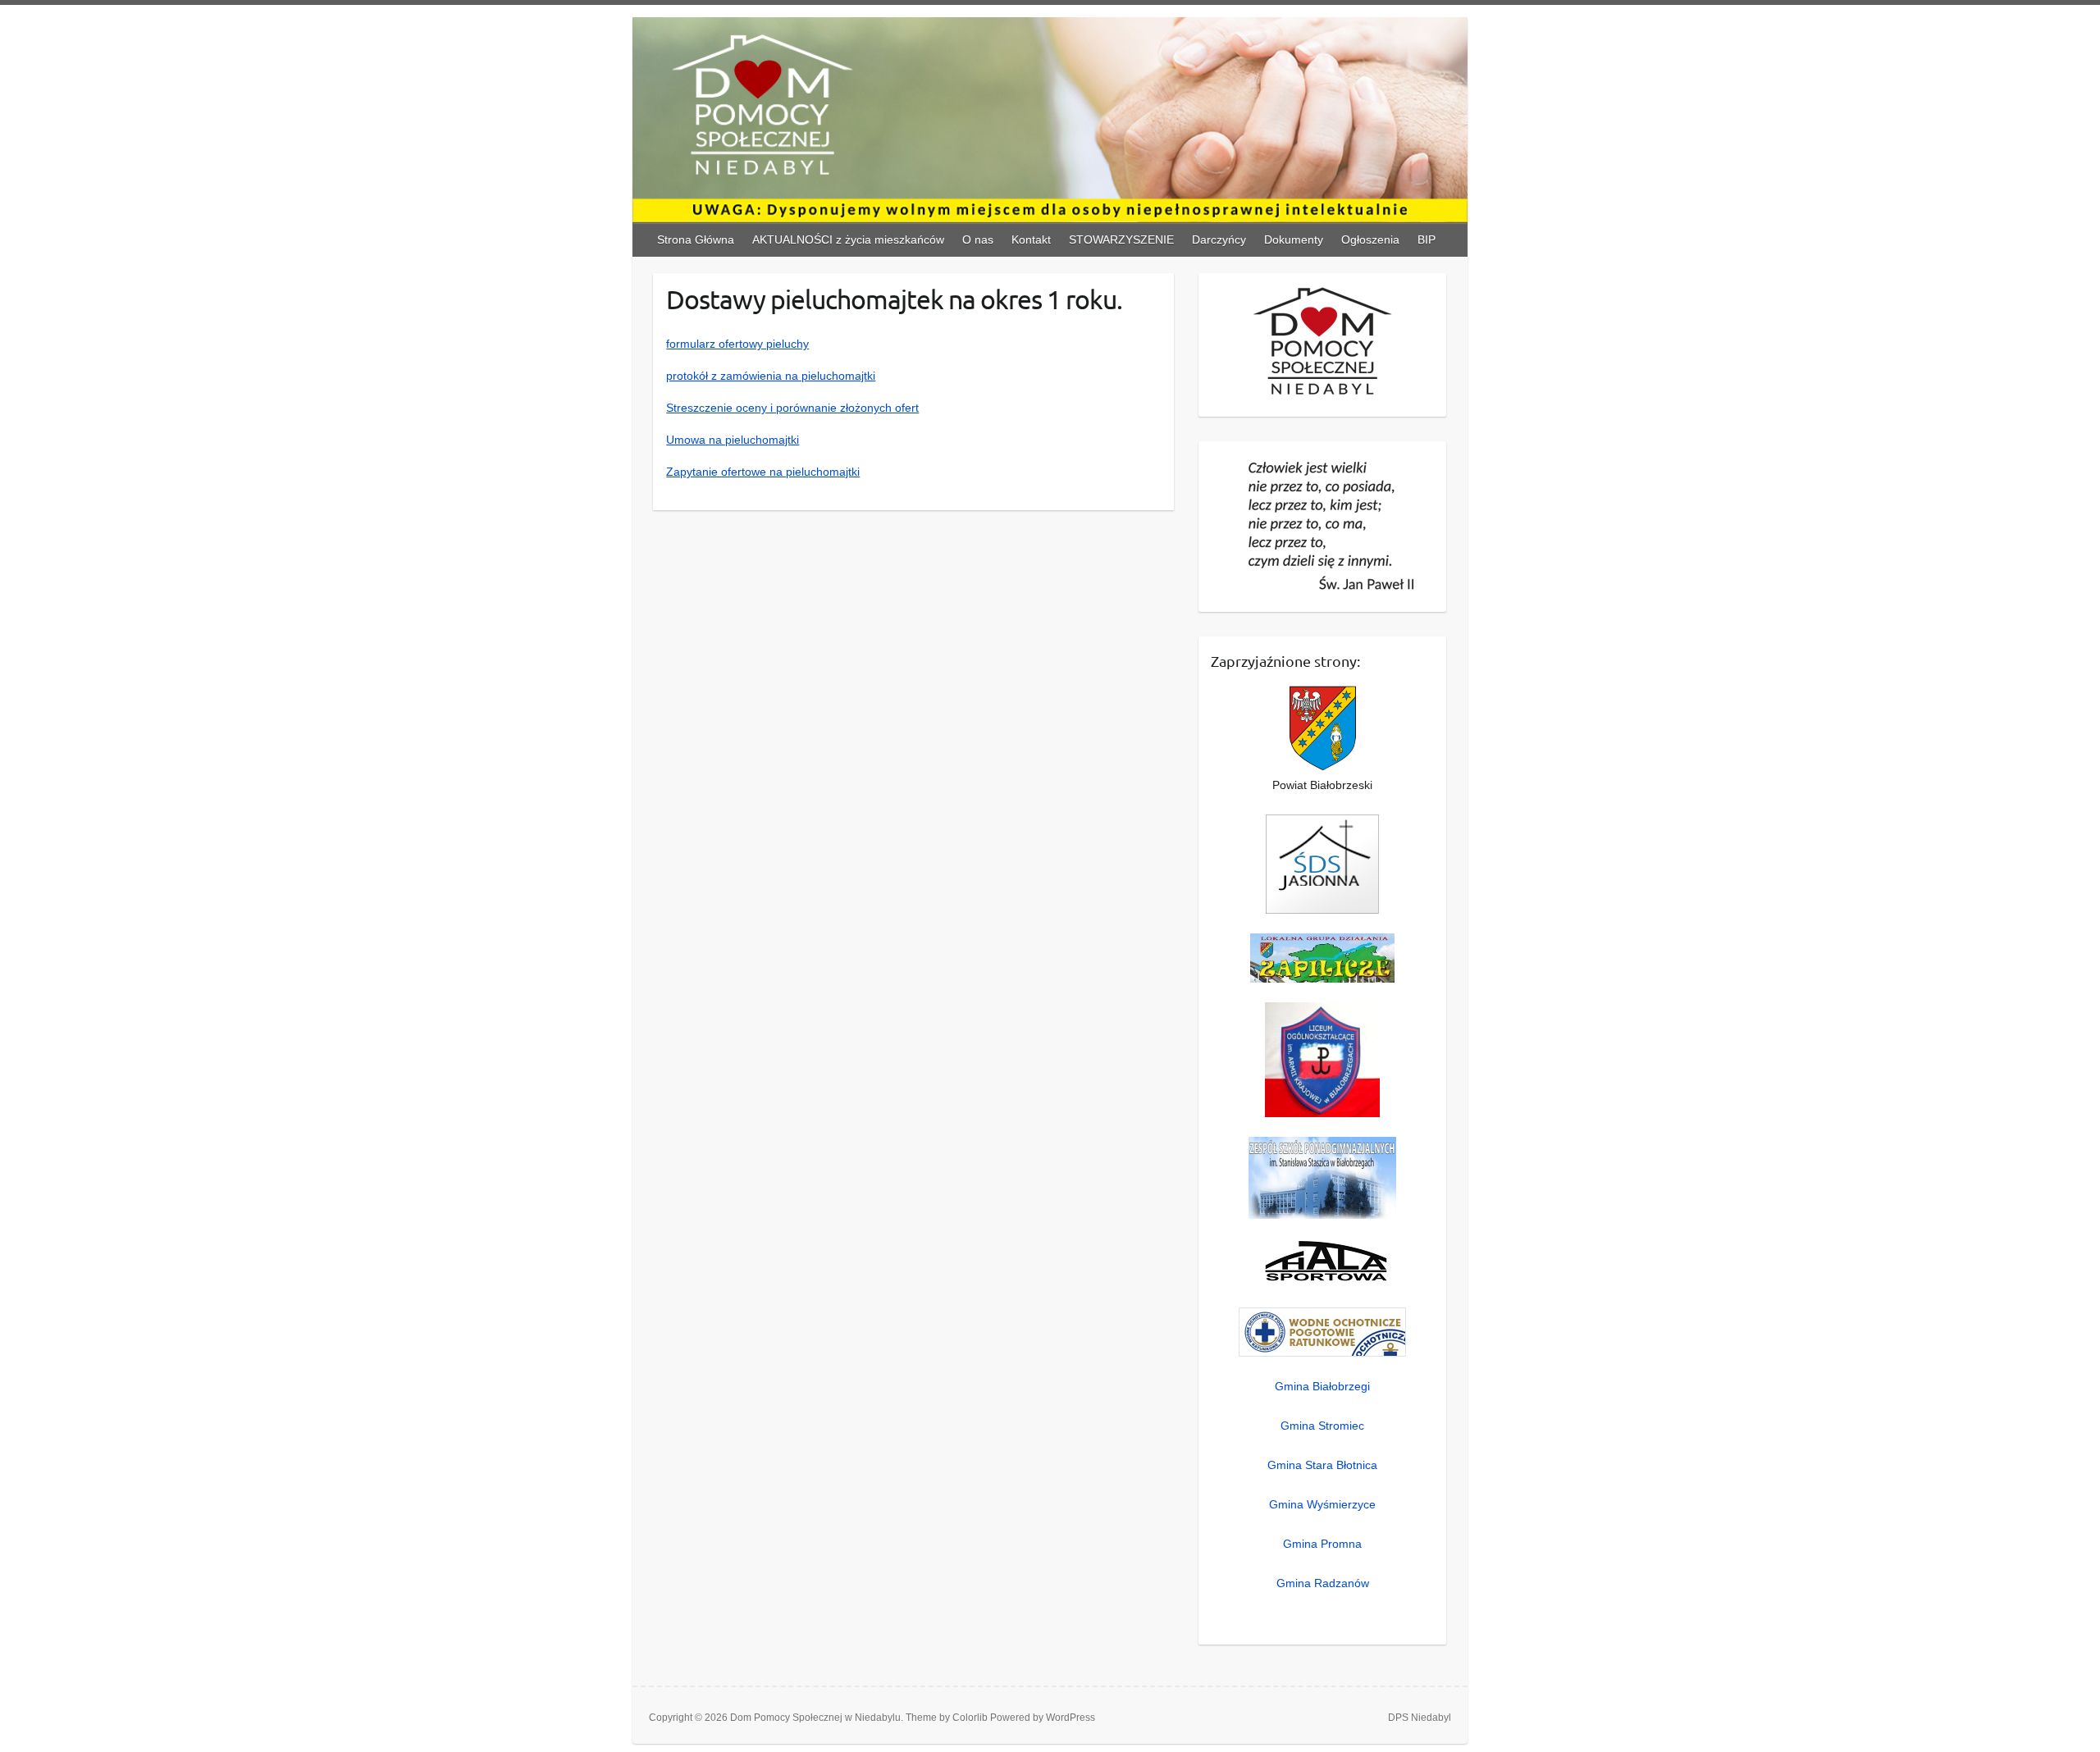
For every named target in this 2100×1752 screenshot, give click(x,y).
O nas (978, 240)
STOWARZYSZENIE (1121, 240)
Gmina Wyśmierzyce (1322, 1504)
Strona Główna (696, 240)
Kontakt (1031, 240)
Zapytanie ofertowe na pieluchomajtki (763, 472)
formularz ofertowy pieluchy (737, 344)
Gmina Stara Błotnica (1322, 1465)
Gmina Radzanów (1323, 1583)
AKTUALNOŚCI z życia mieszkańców (848, 240)
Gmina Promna (1322, 1544)
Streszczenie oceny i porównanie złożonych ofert (792, 408)
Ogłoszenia (1370, 240)
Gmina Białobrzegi (1322, 1386)
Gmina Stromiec (1322, 1426)
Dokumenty (1294, 240)
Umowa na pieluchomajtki (733, 440)
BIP (1427, 240)
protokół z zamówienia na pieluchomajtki (771, 376)
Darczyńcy (1219, 240)
